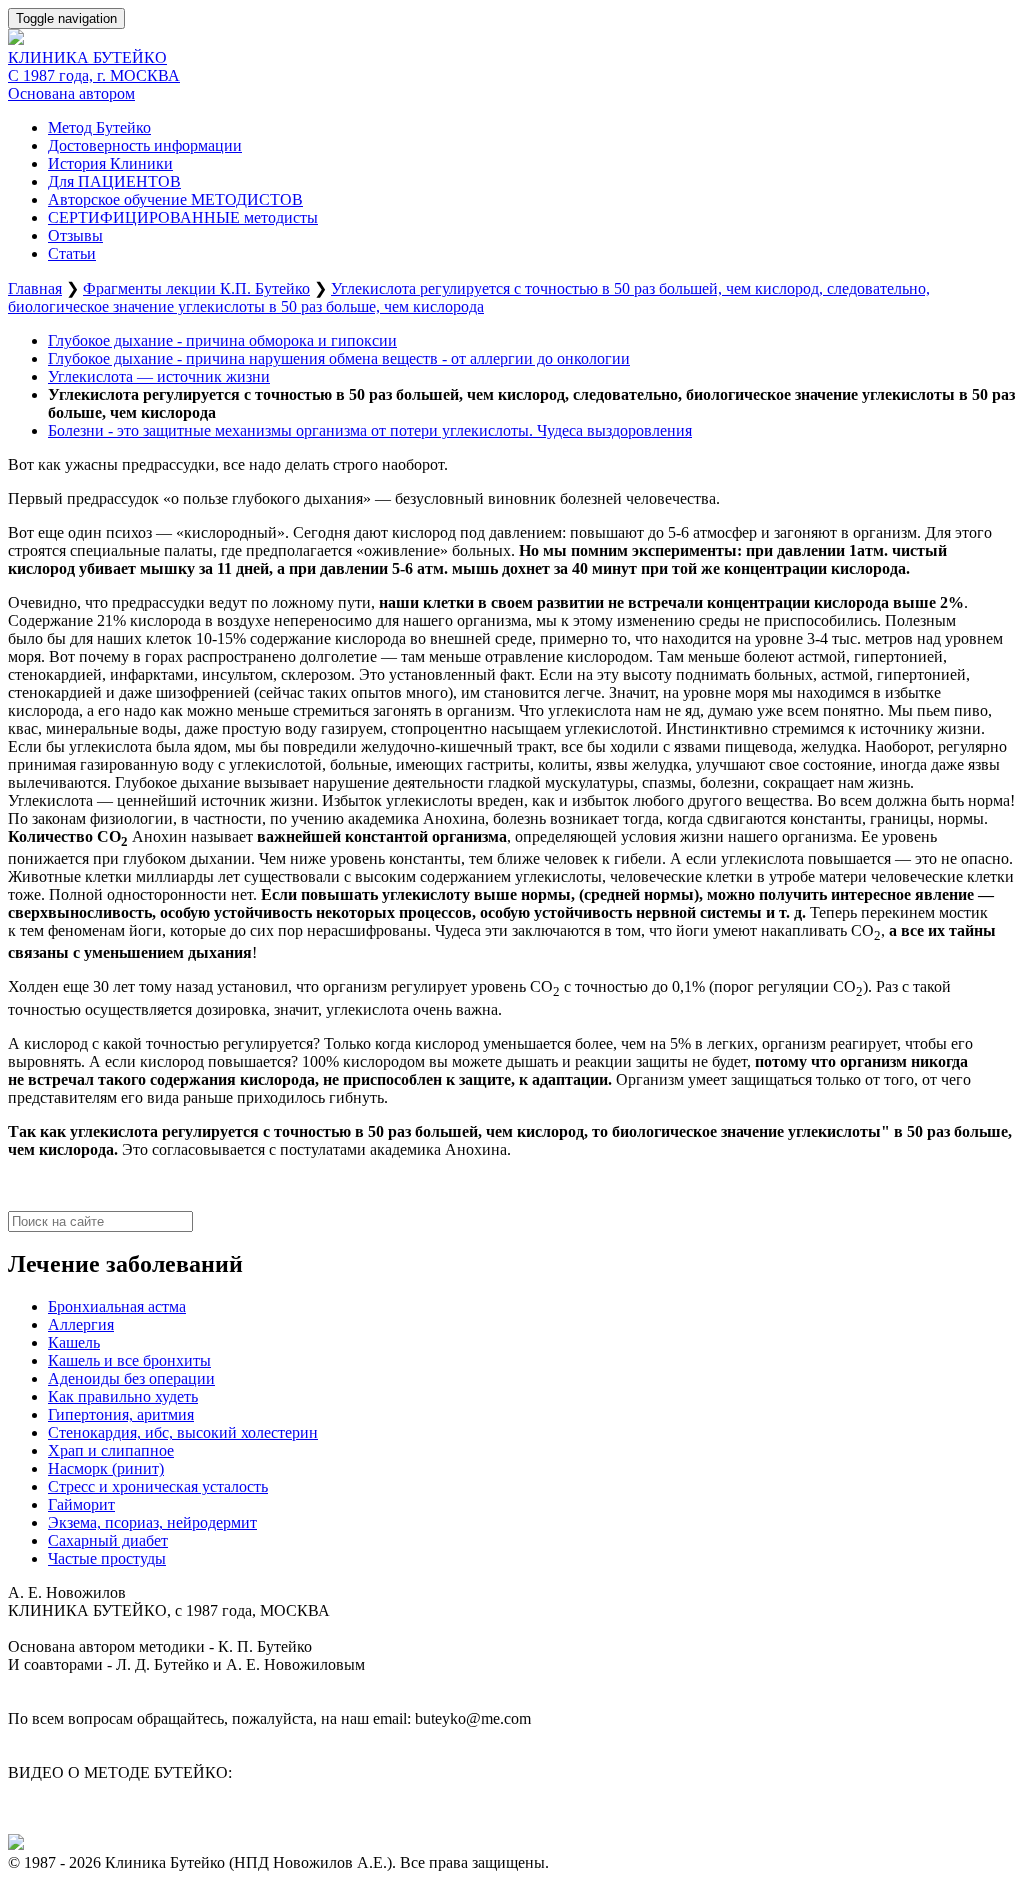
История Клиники (110, 163)
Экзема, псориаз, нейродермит (152, 1522)
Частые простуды (107, 1558)
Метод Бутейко (99, 127)
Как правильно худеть (123, 1396)
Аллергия (81, 1324)
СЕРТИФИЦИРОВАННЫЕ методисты (183, 217)
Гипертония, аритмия (121, 1414)
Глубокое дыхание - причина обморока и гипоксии (222, 340)
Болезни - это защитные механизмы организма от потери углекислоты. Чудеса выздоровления (370, 430)
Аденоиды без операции (131, 1378)
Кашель (74, 1342)
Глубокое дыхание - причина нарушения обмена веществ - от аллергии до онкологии (339, 358)
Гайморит (81, 1504)
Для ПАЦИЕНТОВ (114, 181)
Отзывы (75, 235)
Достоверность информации (145, 145)
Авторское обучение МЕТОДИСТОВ (175, 199)
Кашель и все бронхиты (129, 1360)
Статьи (72, 253)
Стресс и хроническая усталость (158, 1486)
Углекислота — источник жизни (159, 376)
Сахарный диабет (108, 1540)
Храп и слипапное (111, 1450)
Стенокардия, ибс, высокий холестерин (183, 1432)
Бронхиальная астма (117, 1306)
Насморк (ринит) (106, 1468)
